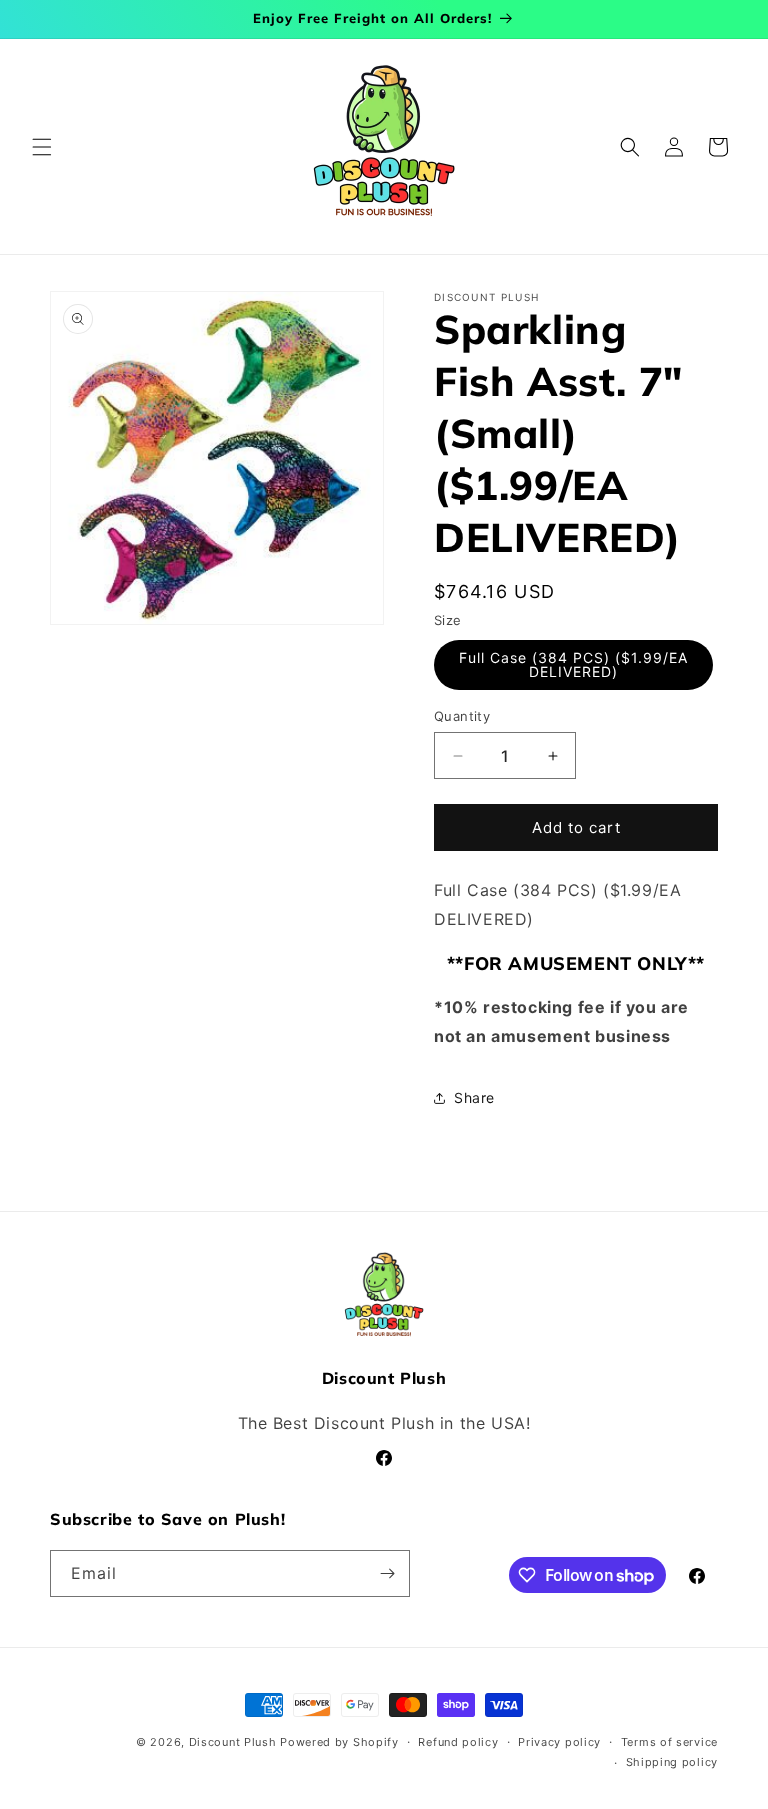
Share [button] (474, 1097)
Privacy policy (559, 1742)
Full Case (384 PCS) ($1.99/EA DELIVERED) (573, 664)
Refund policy (458, 1742)
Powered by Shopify (339, 1742)
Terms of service (669, 1742)
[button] (42, 147)
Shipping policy (672, 1762)
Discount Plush (233, 1742)
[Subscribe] (387, 1573)
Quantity (462, 716)
